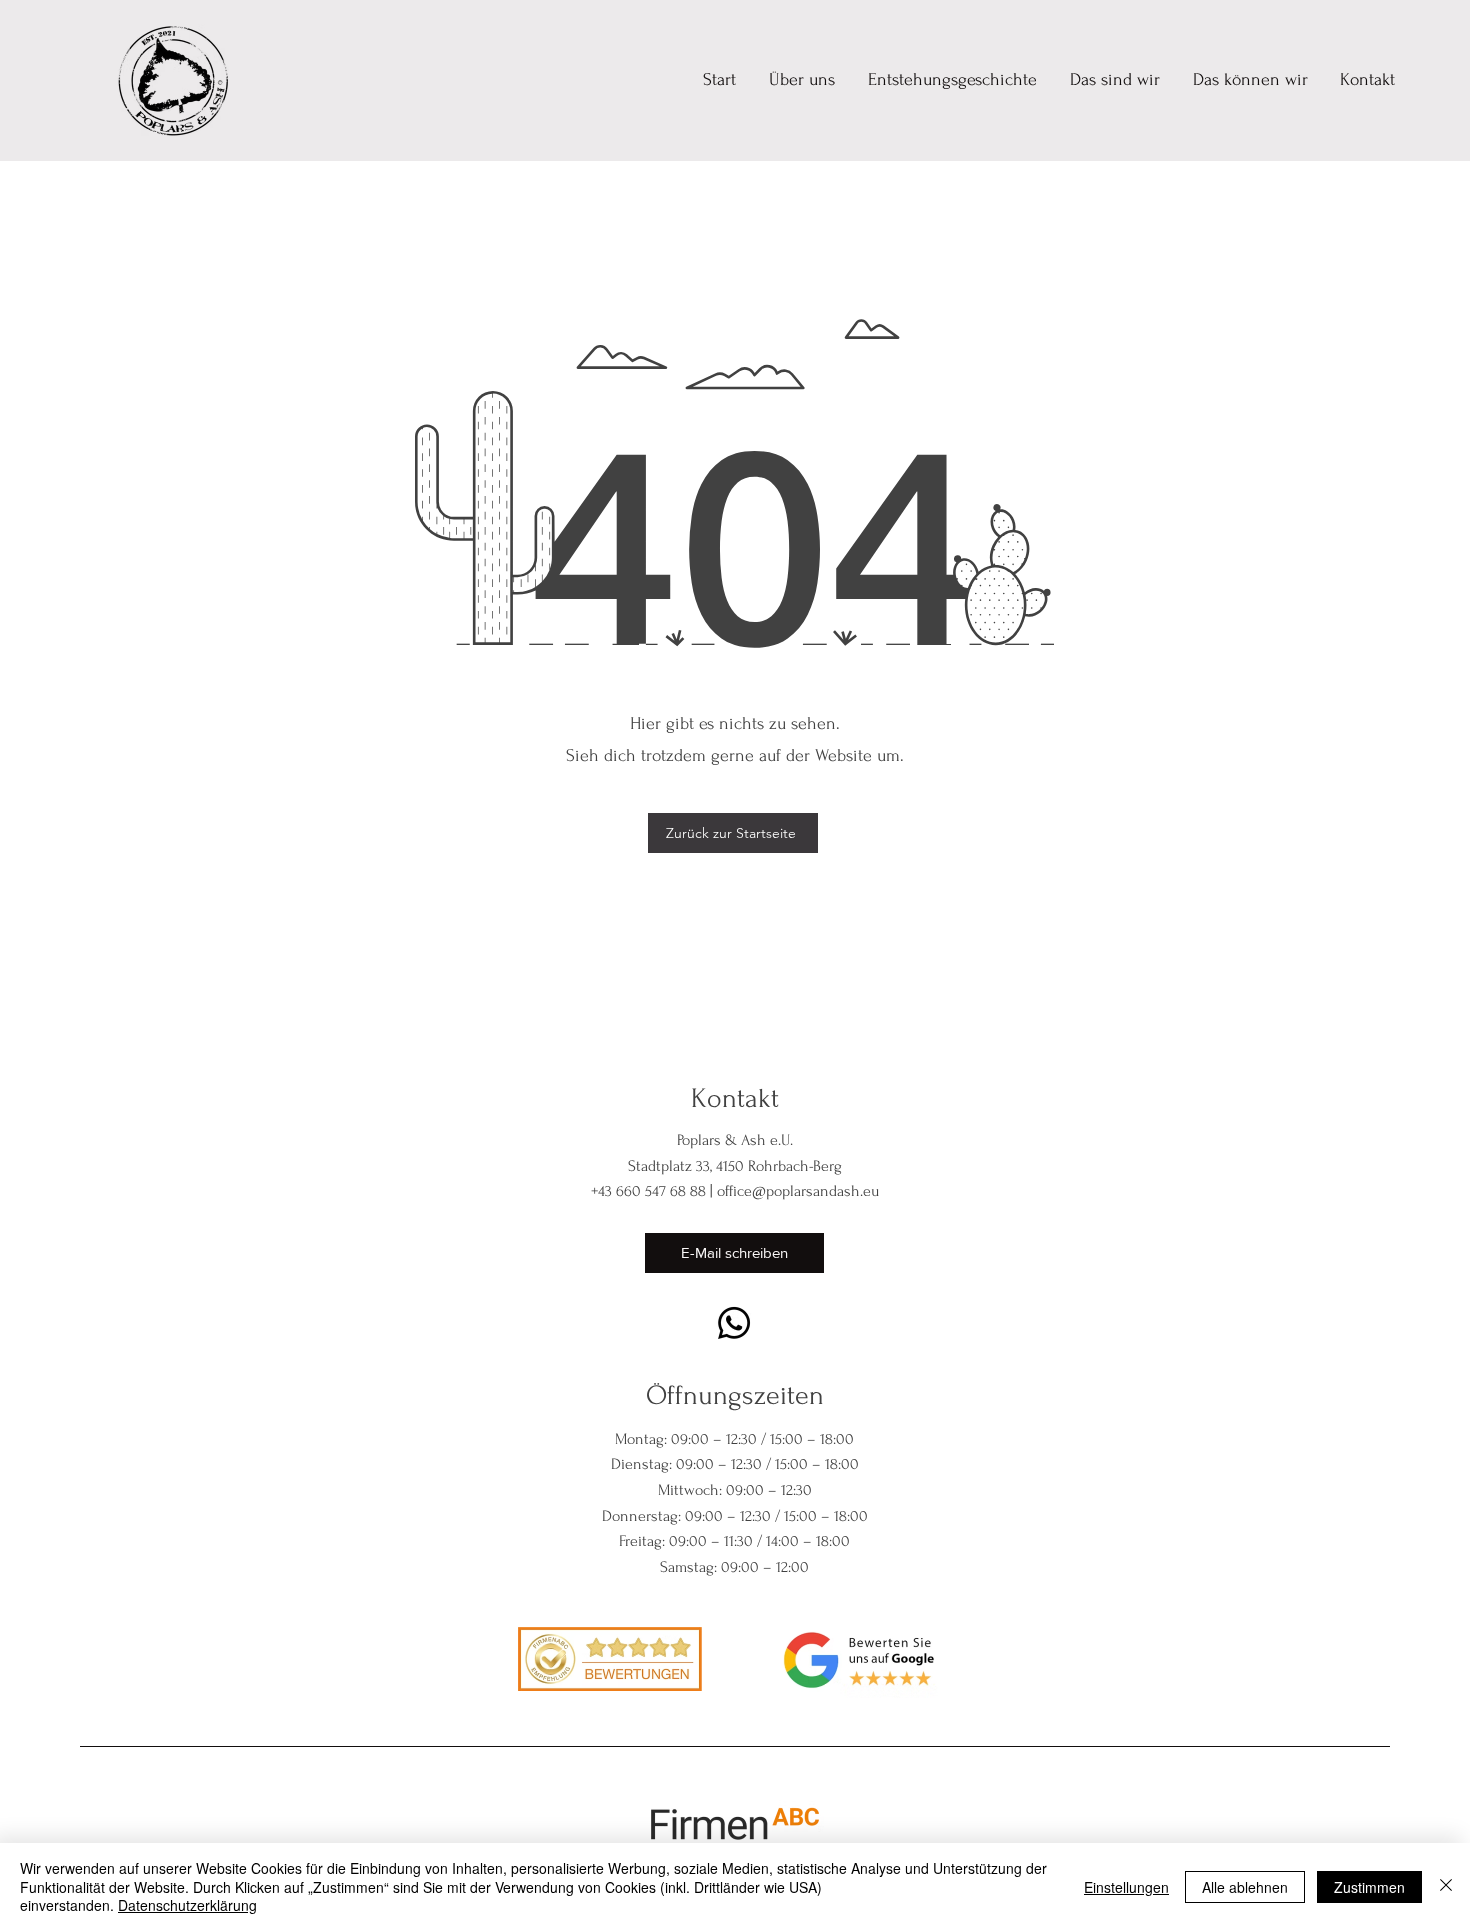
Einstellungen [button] (1126, 1887)
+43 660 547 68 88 (648, 1191)
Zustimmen (1369, 1887)
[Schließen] (1446, 1886)
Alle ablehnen (1245, 1887)
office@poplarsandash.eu (798, 1191)
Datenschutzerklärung (187, 1905)
